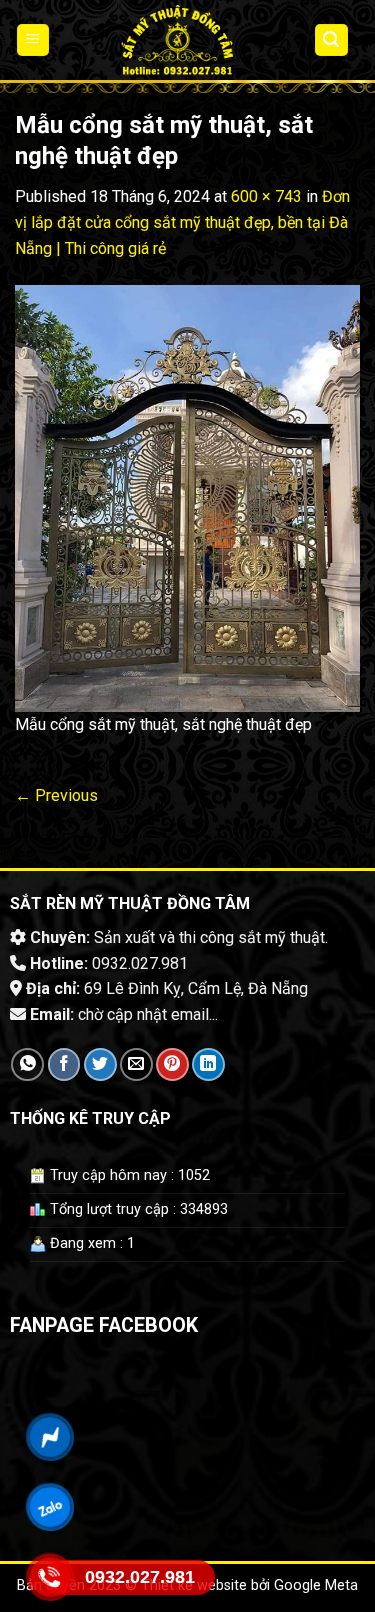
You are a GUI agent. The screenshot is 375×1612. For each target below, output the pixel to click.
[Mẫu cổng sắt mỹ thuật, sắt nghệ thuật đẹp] (187, 497)
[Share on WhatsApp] (27, 1064)
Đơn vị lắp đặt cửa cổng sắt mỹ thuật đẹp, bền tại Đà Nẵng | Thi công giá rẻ (182, 222)
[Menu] (33, 40)
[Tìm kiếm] (332, 40)
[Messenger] (50, 1437)
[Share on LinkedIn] (208, 1064)
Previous (56, 795)
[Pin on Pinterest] (172, 1064)
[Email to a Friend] (136, 1064)
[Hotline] (50, 1577)
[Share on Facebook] (64, 1064)
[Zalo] (50, 1507)
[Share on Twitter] (100, 1064)
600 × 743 (266, 196)
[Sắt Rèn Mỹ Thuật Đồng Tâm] (177, 40)
